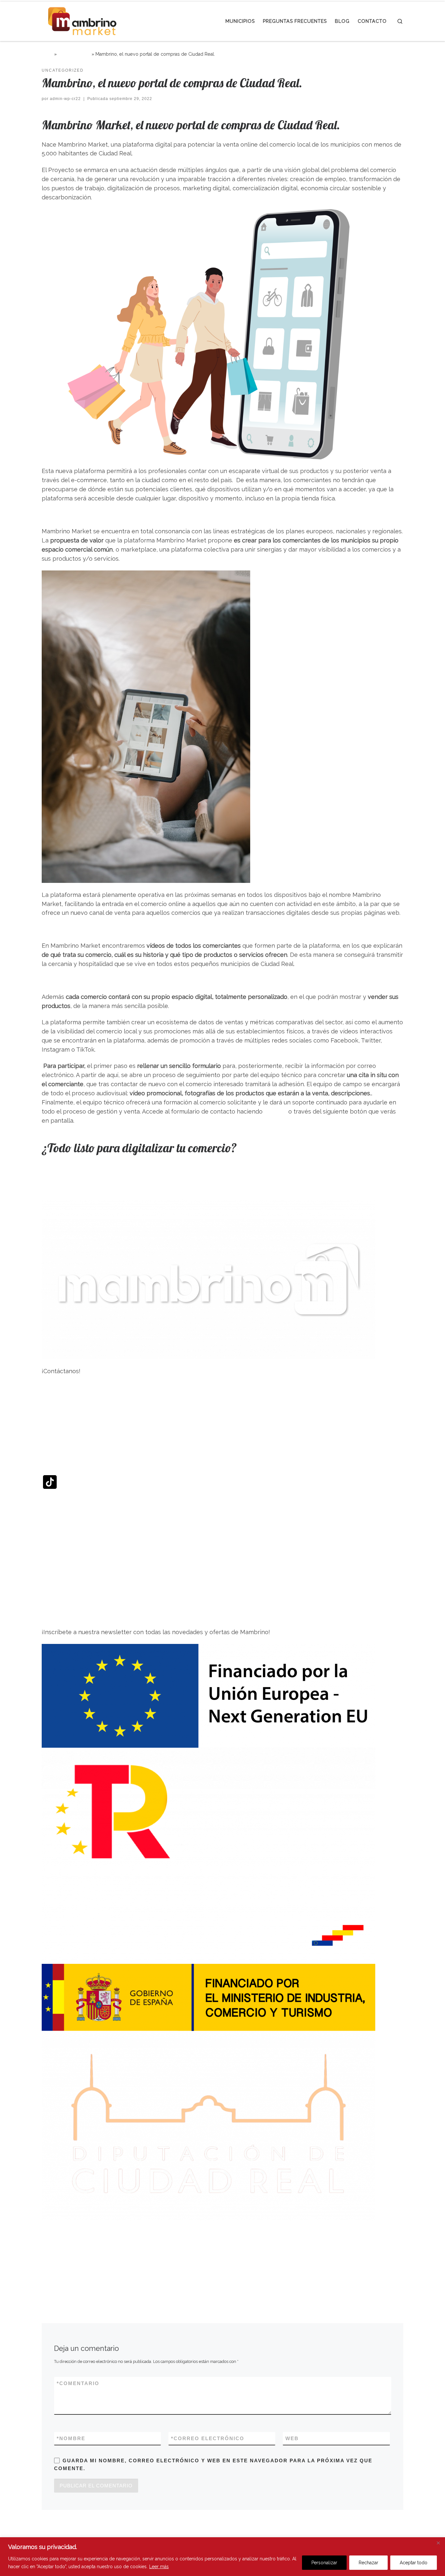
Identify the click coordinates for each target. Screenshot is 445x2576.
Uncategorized (74, 54)
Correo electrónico (208, 2438)
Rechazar (368, 2563)
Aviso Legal (58, 2249)
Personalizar (324, 2563)
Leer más (159, 2567)
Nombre (71, 2438)
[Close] (438, 2543)
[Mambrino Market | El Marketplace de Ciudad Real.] (82, 20)
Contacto (55, 1616)
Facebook (56, 1396)
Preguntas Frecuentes (73, 1583)
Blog (48, 1599)
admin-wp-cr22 (65, 99)
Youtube (53, 1506)
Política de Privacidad (72, 2232)
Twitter (52, 1451)
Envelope (55, 1534)
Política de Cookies (68, 2265)
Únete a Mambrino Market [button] (79, 1176)
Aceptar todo (414, 2563)
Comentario (78, 2383)
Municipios (57, 1566)
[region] (223, 2557)
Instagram (56, 1424)
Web (292, 2438)
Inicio (47, 54)
